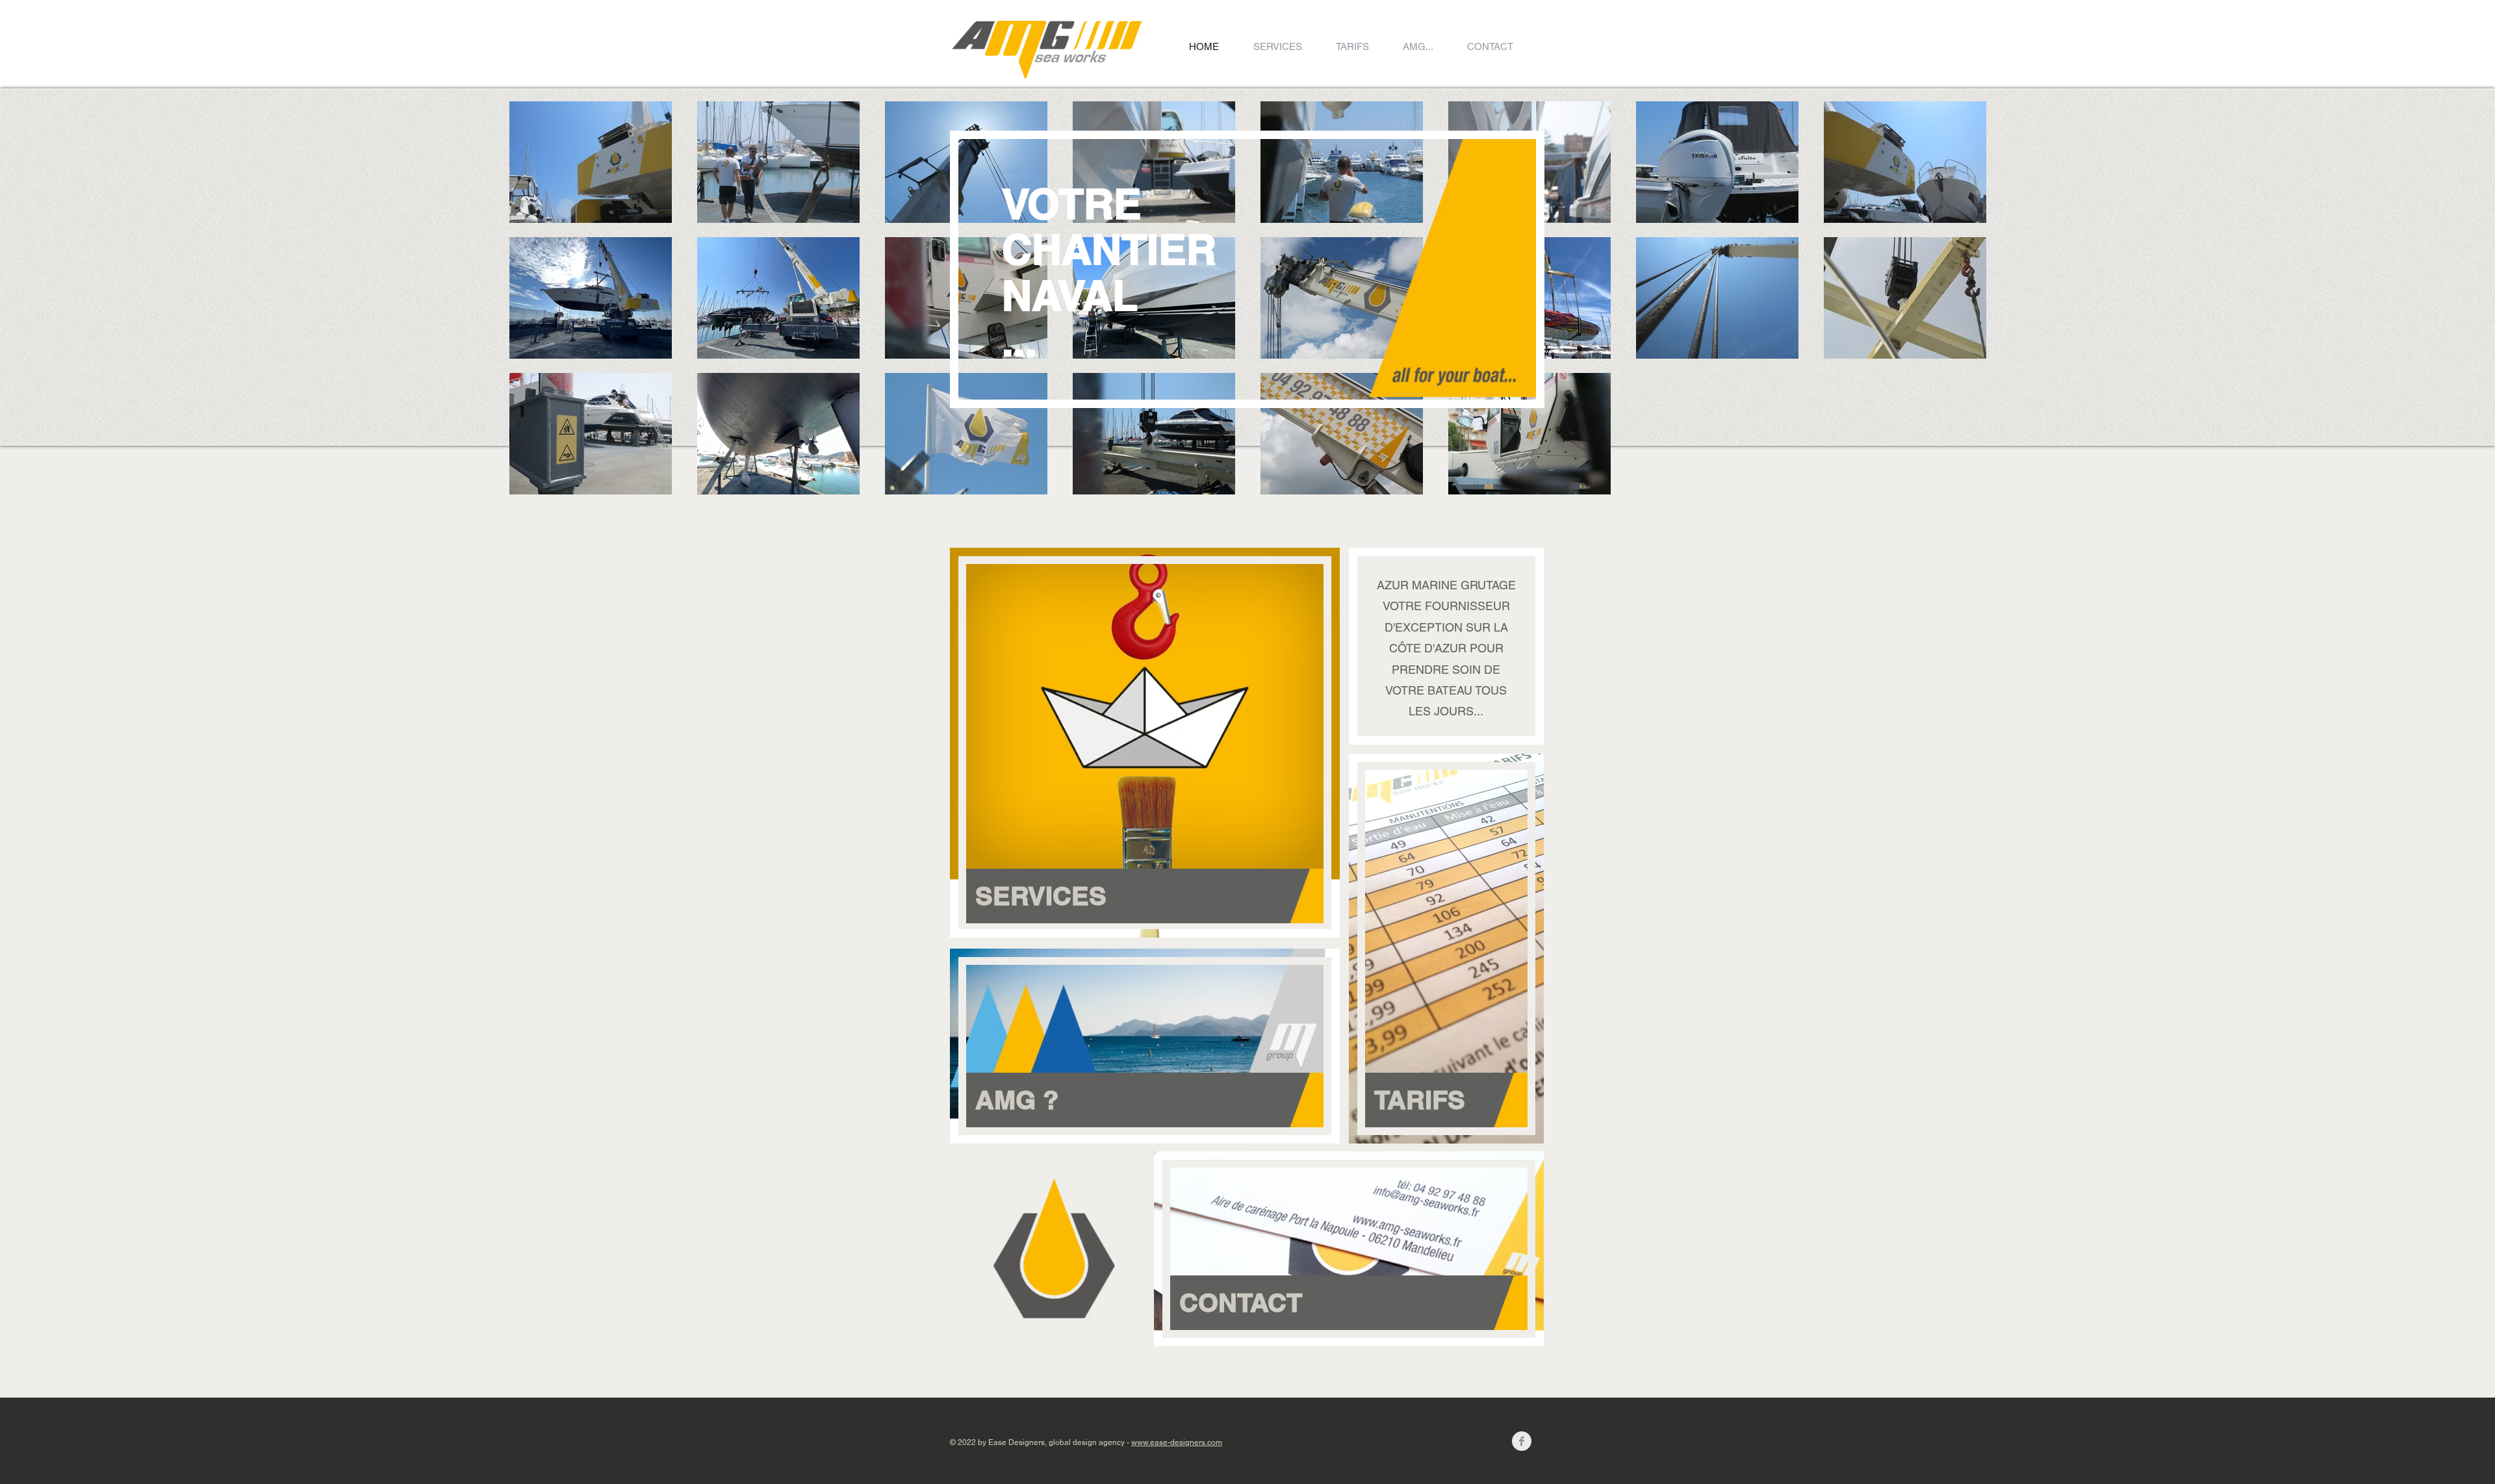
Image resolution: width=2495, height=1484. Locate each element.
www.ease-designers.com (1177, 1442)
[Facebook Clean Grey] (1522, 1441)
